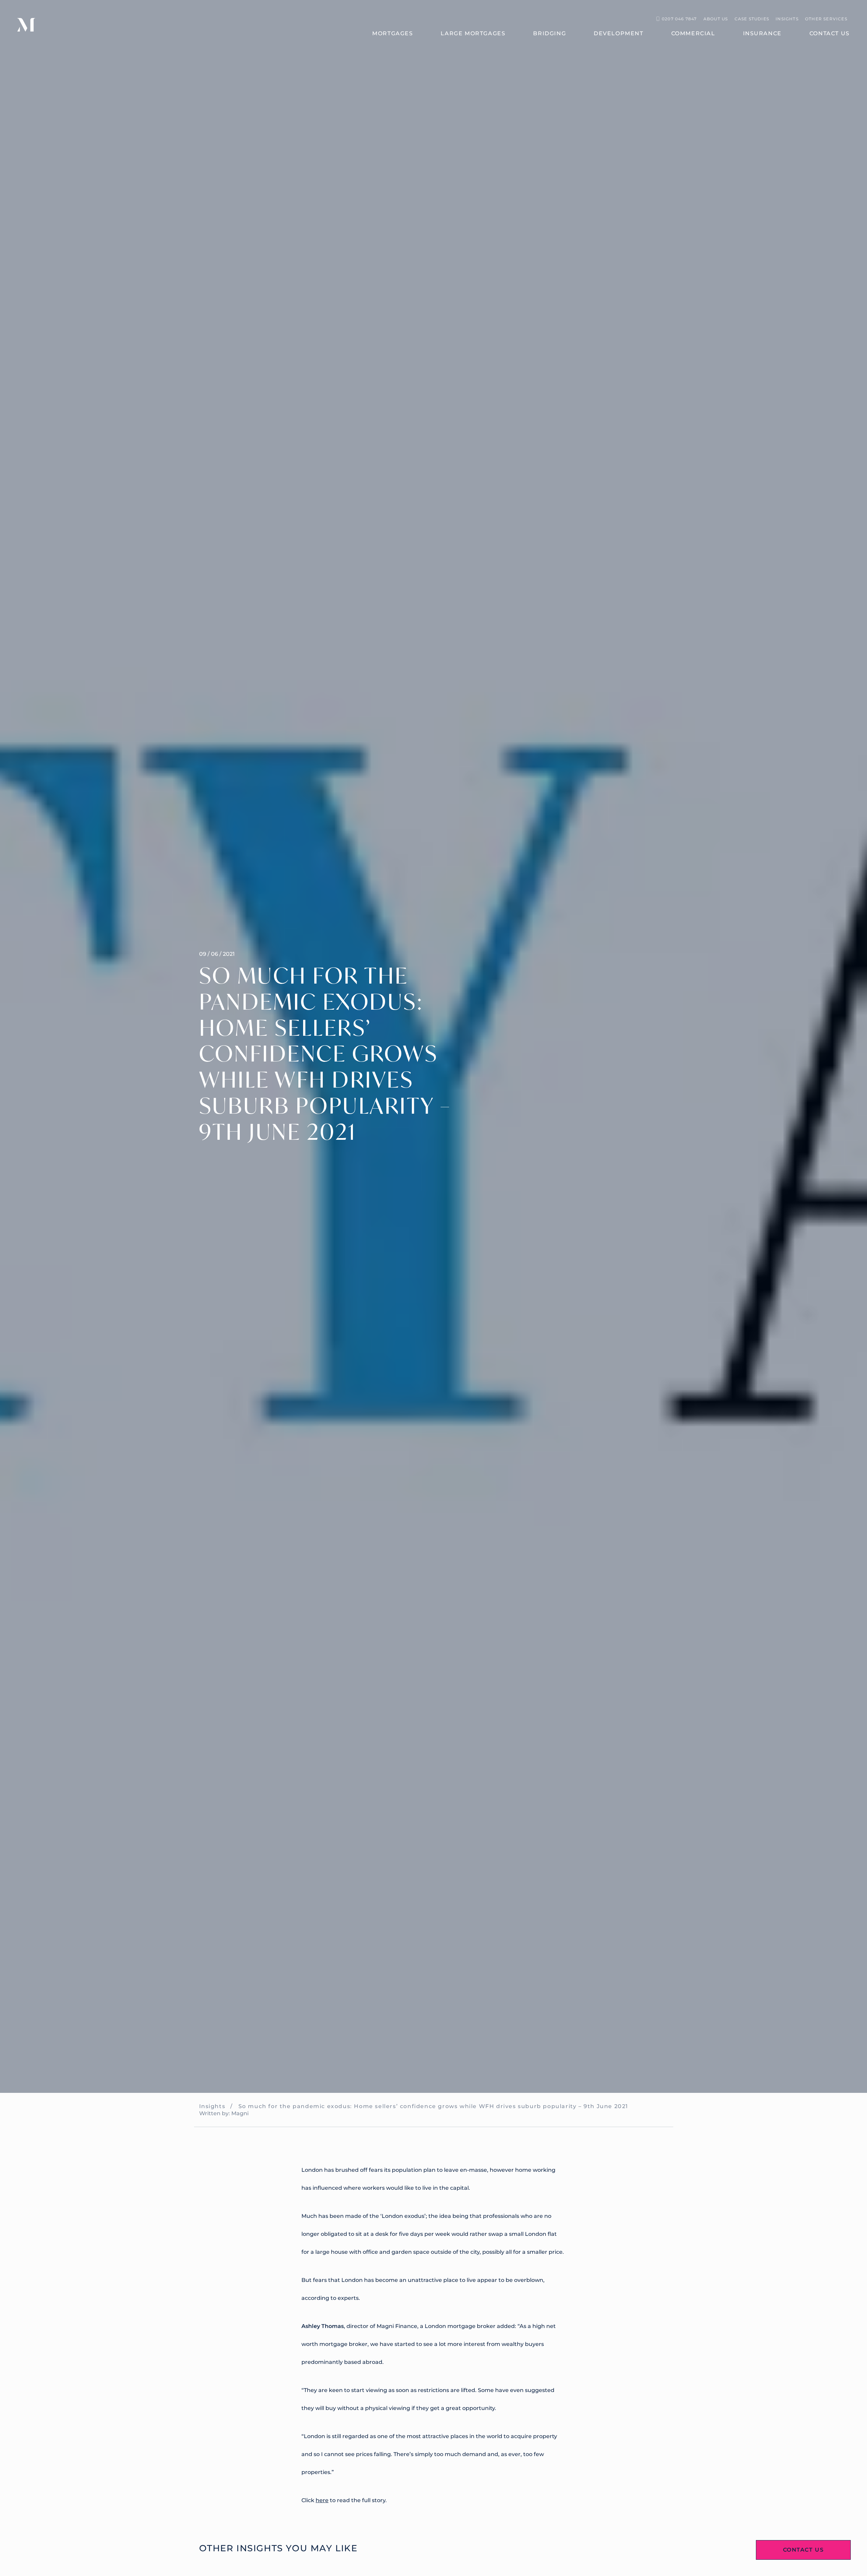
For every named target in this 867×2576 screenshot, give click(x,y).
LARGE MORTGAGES (473, 33)
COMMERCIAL (693, 33)
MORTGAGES (393, 33)
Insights (212, 2106)
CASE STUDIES (752, 19)
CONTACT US (830, 33)
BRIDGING (549, 33)
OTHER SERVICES (826, 19)
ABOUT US (716, 19)
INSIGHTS (787, 19)
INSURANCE (762, 33)
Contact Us (803, 2550)
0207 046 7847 (679, 19)
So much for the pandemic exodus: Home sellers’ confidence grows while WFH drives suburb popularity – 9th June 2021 (433, 2106)
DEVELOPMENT (619, 33)
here (322, 2500)
